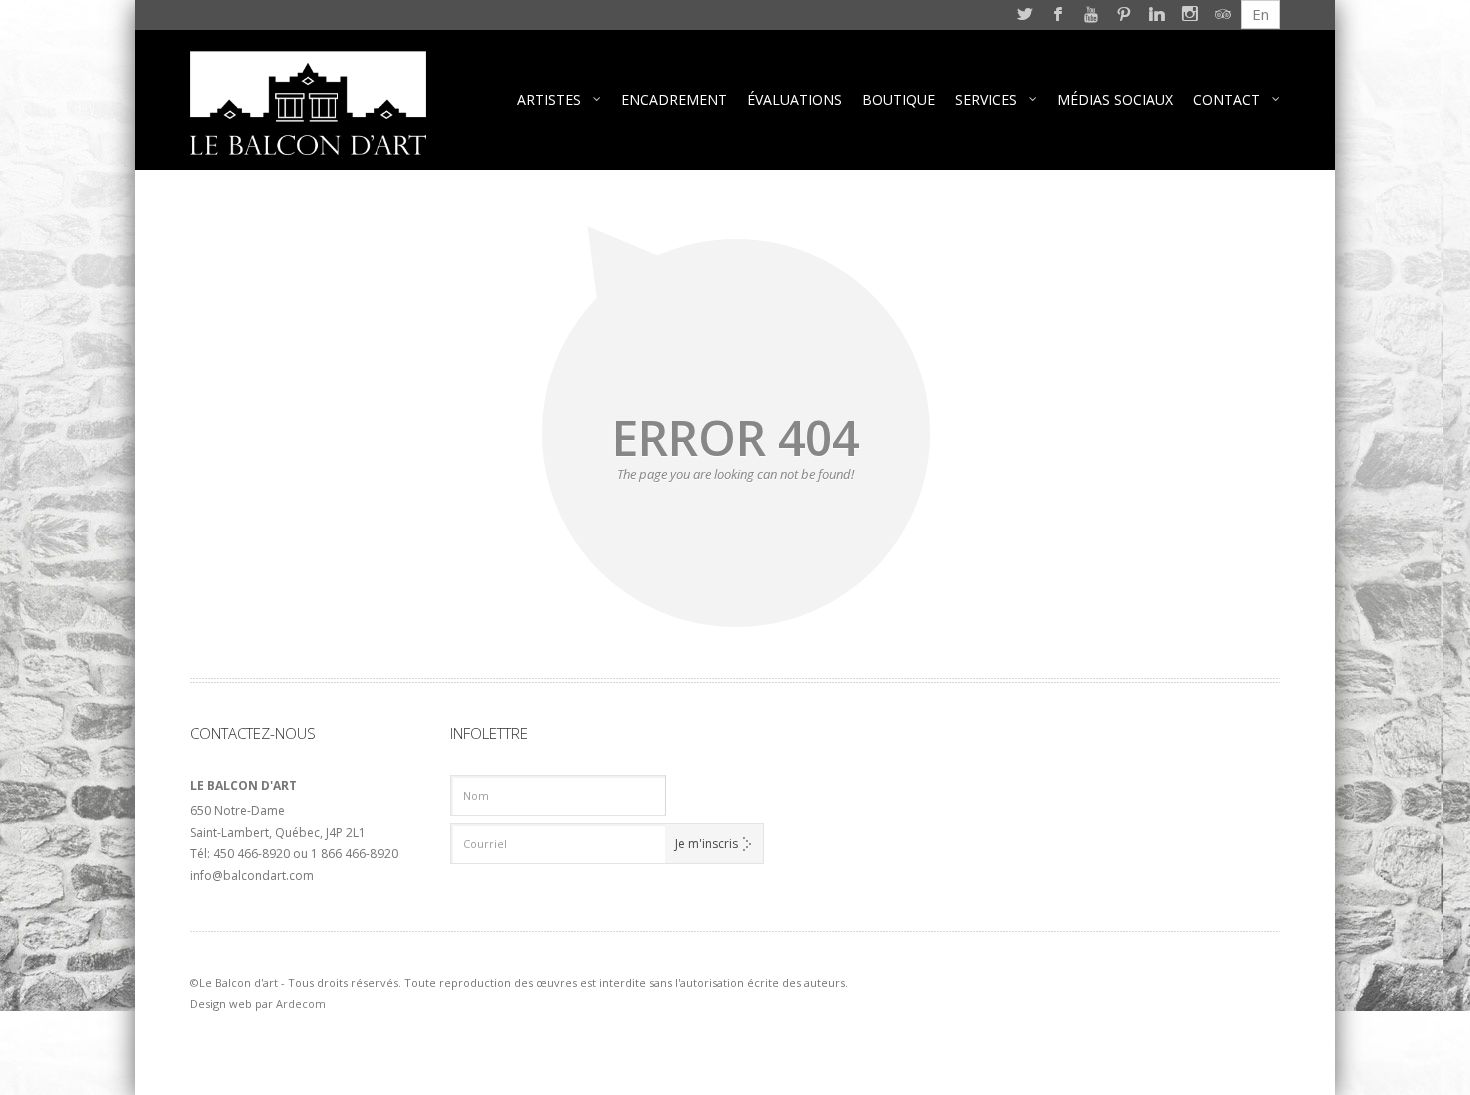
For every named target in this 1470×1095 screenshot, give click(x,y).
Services (986, 99)
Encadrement (674, 99)
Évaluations (794, 99)
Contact (1226, 99)
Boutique (898, 99)
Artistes (549, 99)
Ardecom (301, 1003)
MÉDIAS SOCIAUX (1115, 99)
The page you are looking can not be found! (735, 474)
